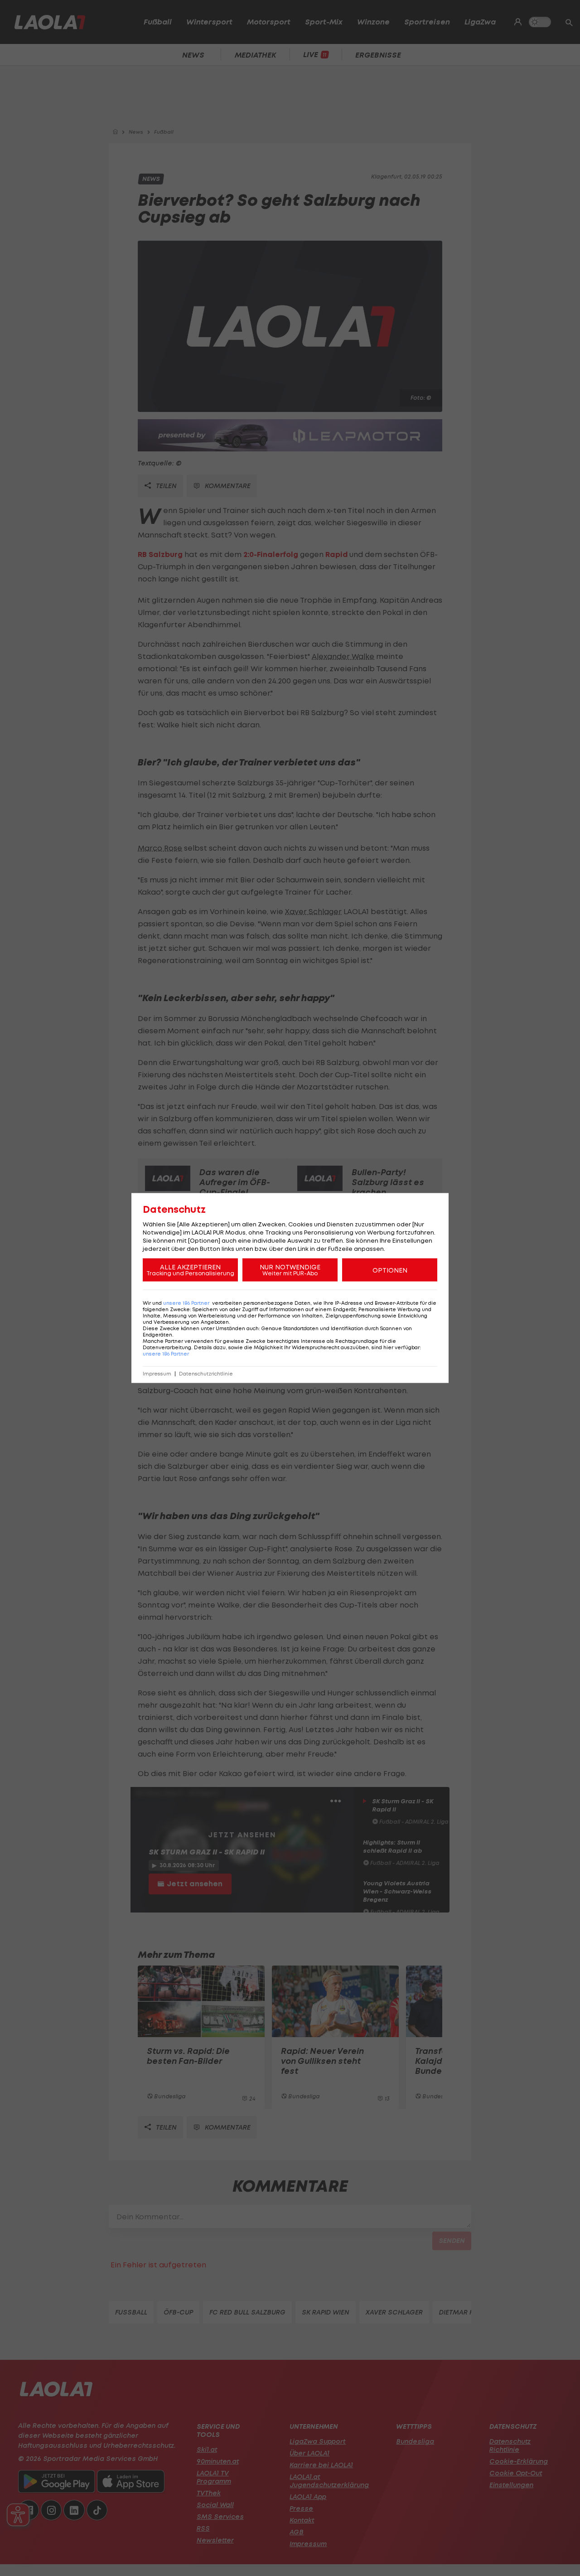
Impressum (157, 1374)
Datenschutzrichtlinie (206, 1374)
